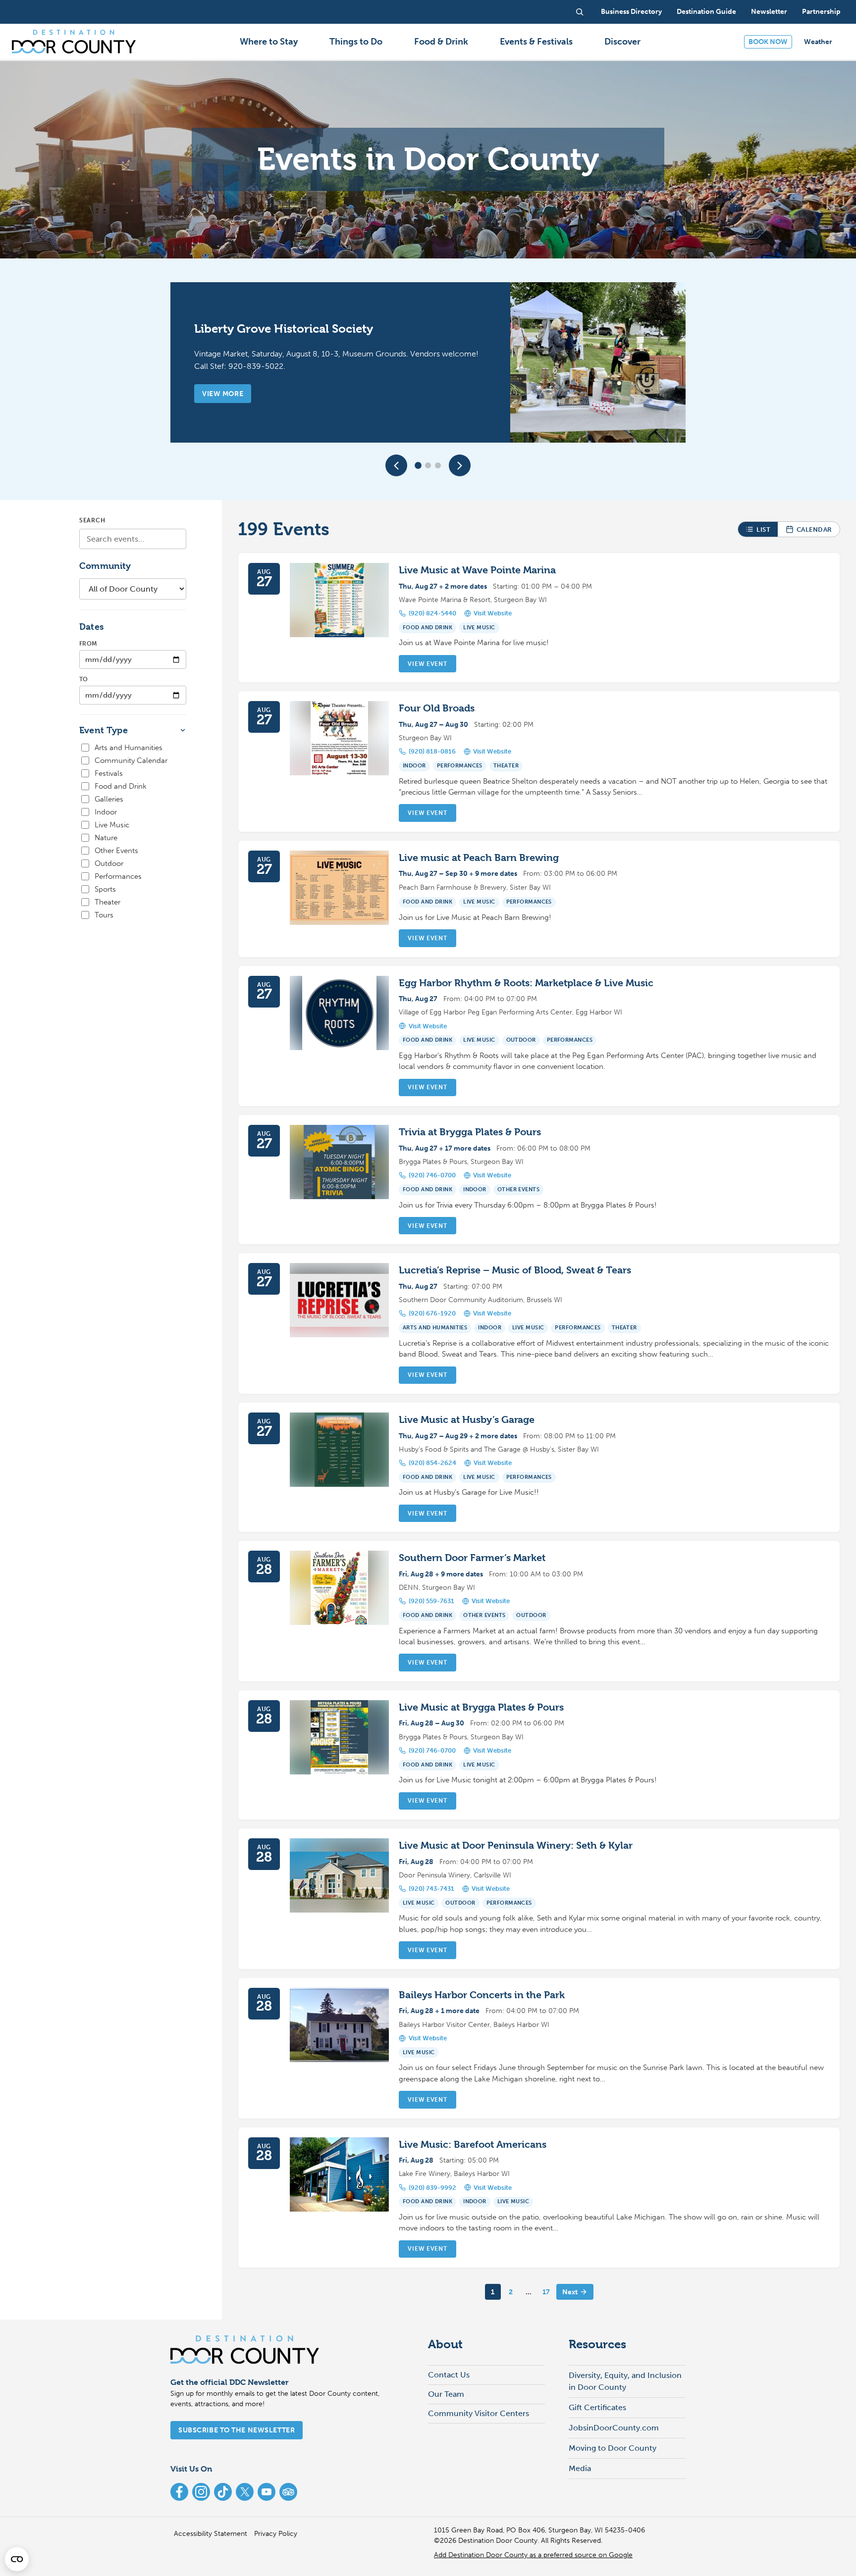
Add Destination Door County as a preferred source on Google (533, 2555)
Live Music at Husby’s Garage (467, 1420)
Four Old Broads (437, 708)
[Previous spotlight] (396, 465)
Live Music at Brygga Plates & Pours (481, 1707)
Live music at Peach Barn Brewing (479, 858)
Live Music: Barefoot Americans (473, 2145)
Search (92, 520)
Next (570, 2292)
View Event (427, 664)
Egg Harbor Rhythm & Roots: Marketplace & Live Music (526, 983)
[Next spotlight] (460, 465)
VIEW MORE (223, 394)
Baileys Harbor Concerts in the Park (482, 1995)
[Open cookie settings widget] (17, 2559)
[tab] (418, 465)
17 (546, 2292)
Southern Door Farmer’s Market (472, 1558)
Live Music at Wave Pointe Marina (477, 570)
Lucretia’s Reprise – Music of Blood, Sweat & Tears (515, 1270)
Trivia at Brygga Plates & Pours (470, 1132)
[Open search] (580, 12)
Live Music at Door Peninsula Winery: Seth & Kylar (516, 1845)
